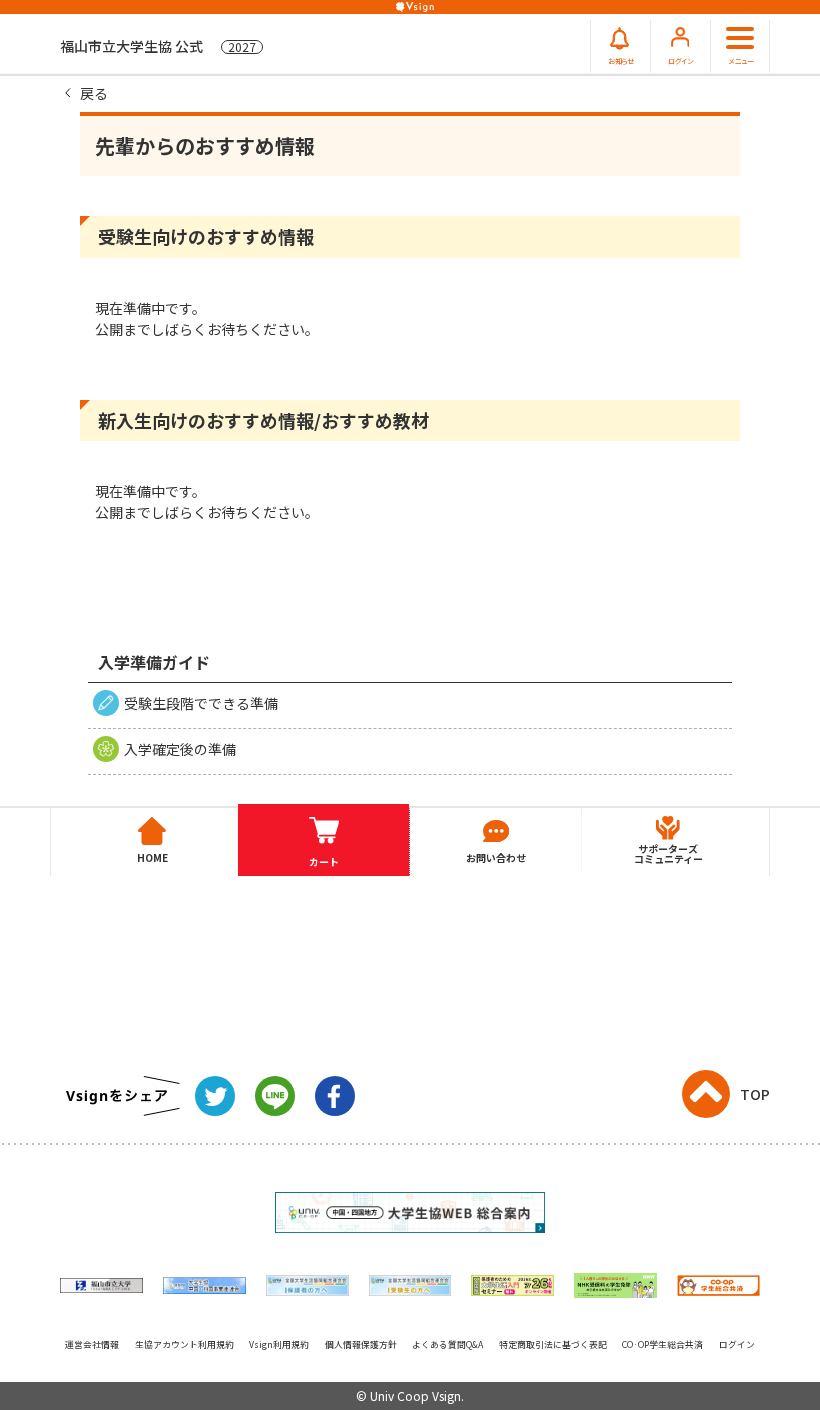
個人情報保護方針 (361, 1344)
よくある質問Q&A (447, 1344)
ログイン (737, 1344)
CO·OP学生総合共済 (662, 1344)
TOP (755, 1094)
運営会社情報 (92, 1344)
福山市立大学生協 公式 (158, 46)
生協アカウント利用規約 (184, 1344)
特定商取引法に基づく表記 (553, 1344)
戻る (94, 93)
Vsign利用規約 (279, 1344)
